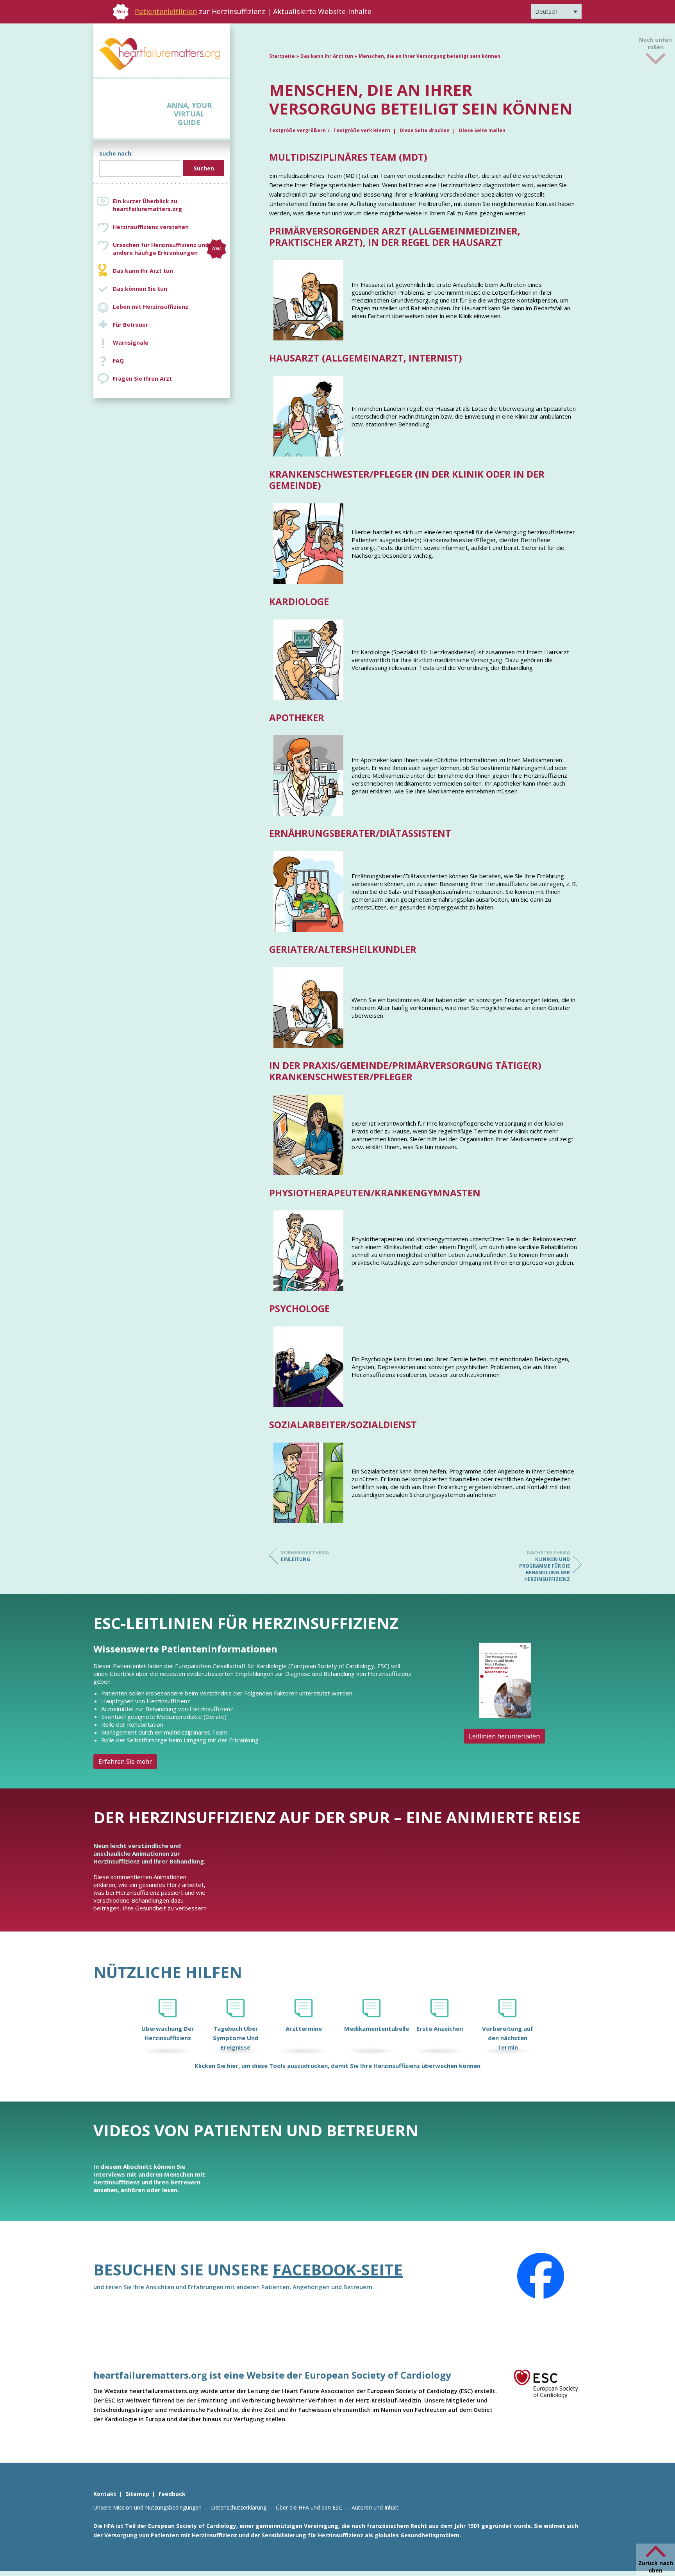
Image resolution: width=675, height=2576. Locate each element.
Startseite (282, 56)
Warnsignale (131, 343)
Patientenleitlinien (166, 11)
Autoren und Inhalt (375, 2507)
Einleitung (305, 1556)
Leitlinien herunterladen (504, 1736)
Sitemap (137, 2494)
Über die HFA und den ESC (309, 2507)
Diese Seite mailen (482, 130)
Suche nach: (116, 153)
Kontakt (105, 2494)
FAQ (118, 361)
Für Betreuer (130, 325)
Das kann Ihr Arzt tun (143, 271)
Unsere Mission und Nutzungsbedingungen (147, 2507)
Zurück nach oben (656, 2567)
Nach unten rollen (655, 42)
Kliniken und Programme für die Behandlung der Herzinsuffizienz (545, 1566)
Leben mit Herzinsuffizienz (151, 307)
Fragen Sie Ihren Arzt (142, 379)
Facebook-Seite (338, 2269)
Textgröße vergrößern (297, 130)
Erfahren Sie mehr (125, 1761)
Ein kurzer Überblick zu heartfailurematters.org (147, 205)
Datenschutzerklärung (239, 2507)
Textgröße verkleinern (362, 130)
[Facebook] (541, 2276)
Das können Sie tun (140, 289)
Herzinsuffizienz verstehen (151, 227)
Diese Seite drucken (425, 130)
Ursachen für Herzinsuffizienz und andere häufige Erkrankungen (167, 249)
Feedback (172, 2494)
